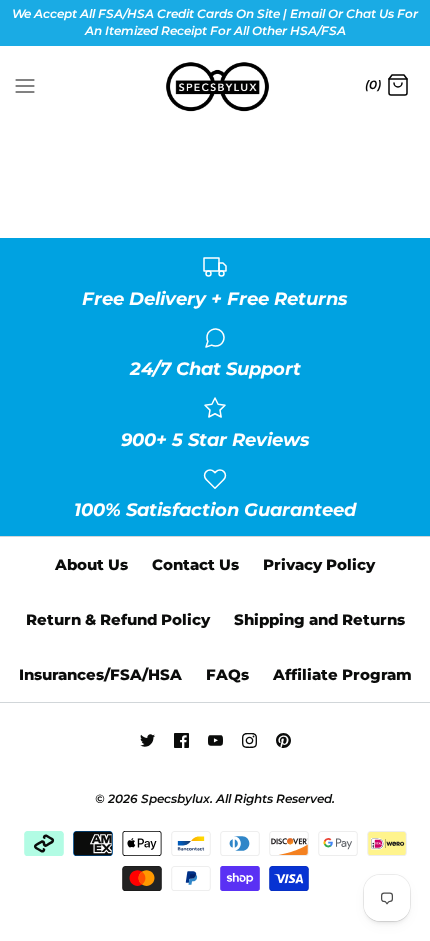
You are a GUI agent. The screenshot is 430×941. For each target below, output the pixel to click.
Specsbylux (175, 798)
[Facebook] (181, 740)
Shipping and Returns (319, 619)
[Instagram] (249, 740)
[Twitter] (147, 740)
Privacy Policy (319, 564)
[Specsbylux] (215, 87)
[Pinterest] (283, 740)
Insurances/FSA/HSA (100, 674)
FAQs (227, 674)
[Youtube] (215, 740)
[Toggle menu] (25, 85)
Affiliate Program (342, 674)
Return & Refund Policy (118, 619)
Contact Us (195, 564)
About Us (91, 564)
